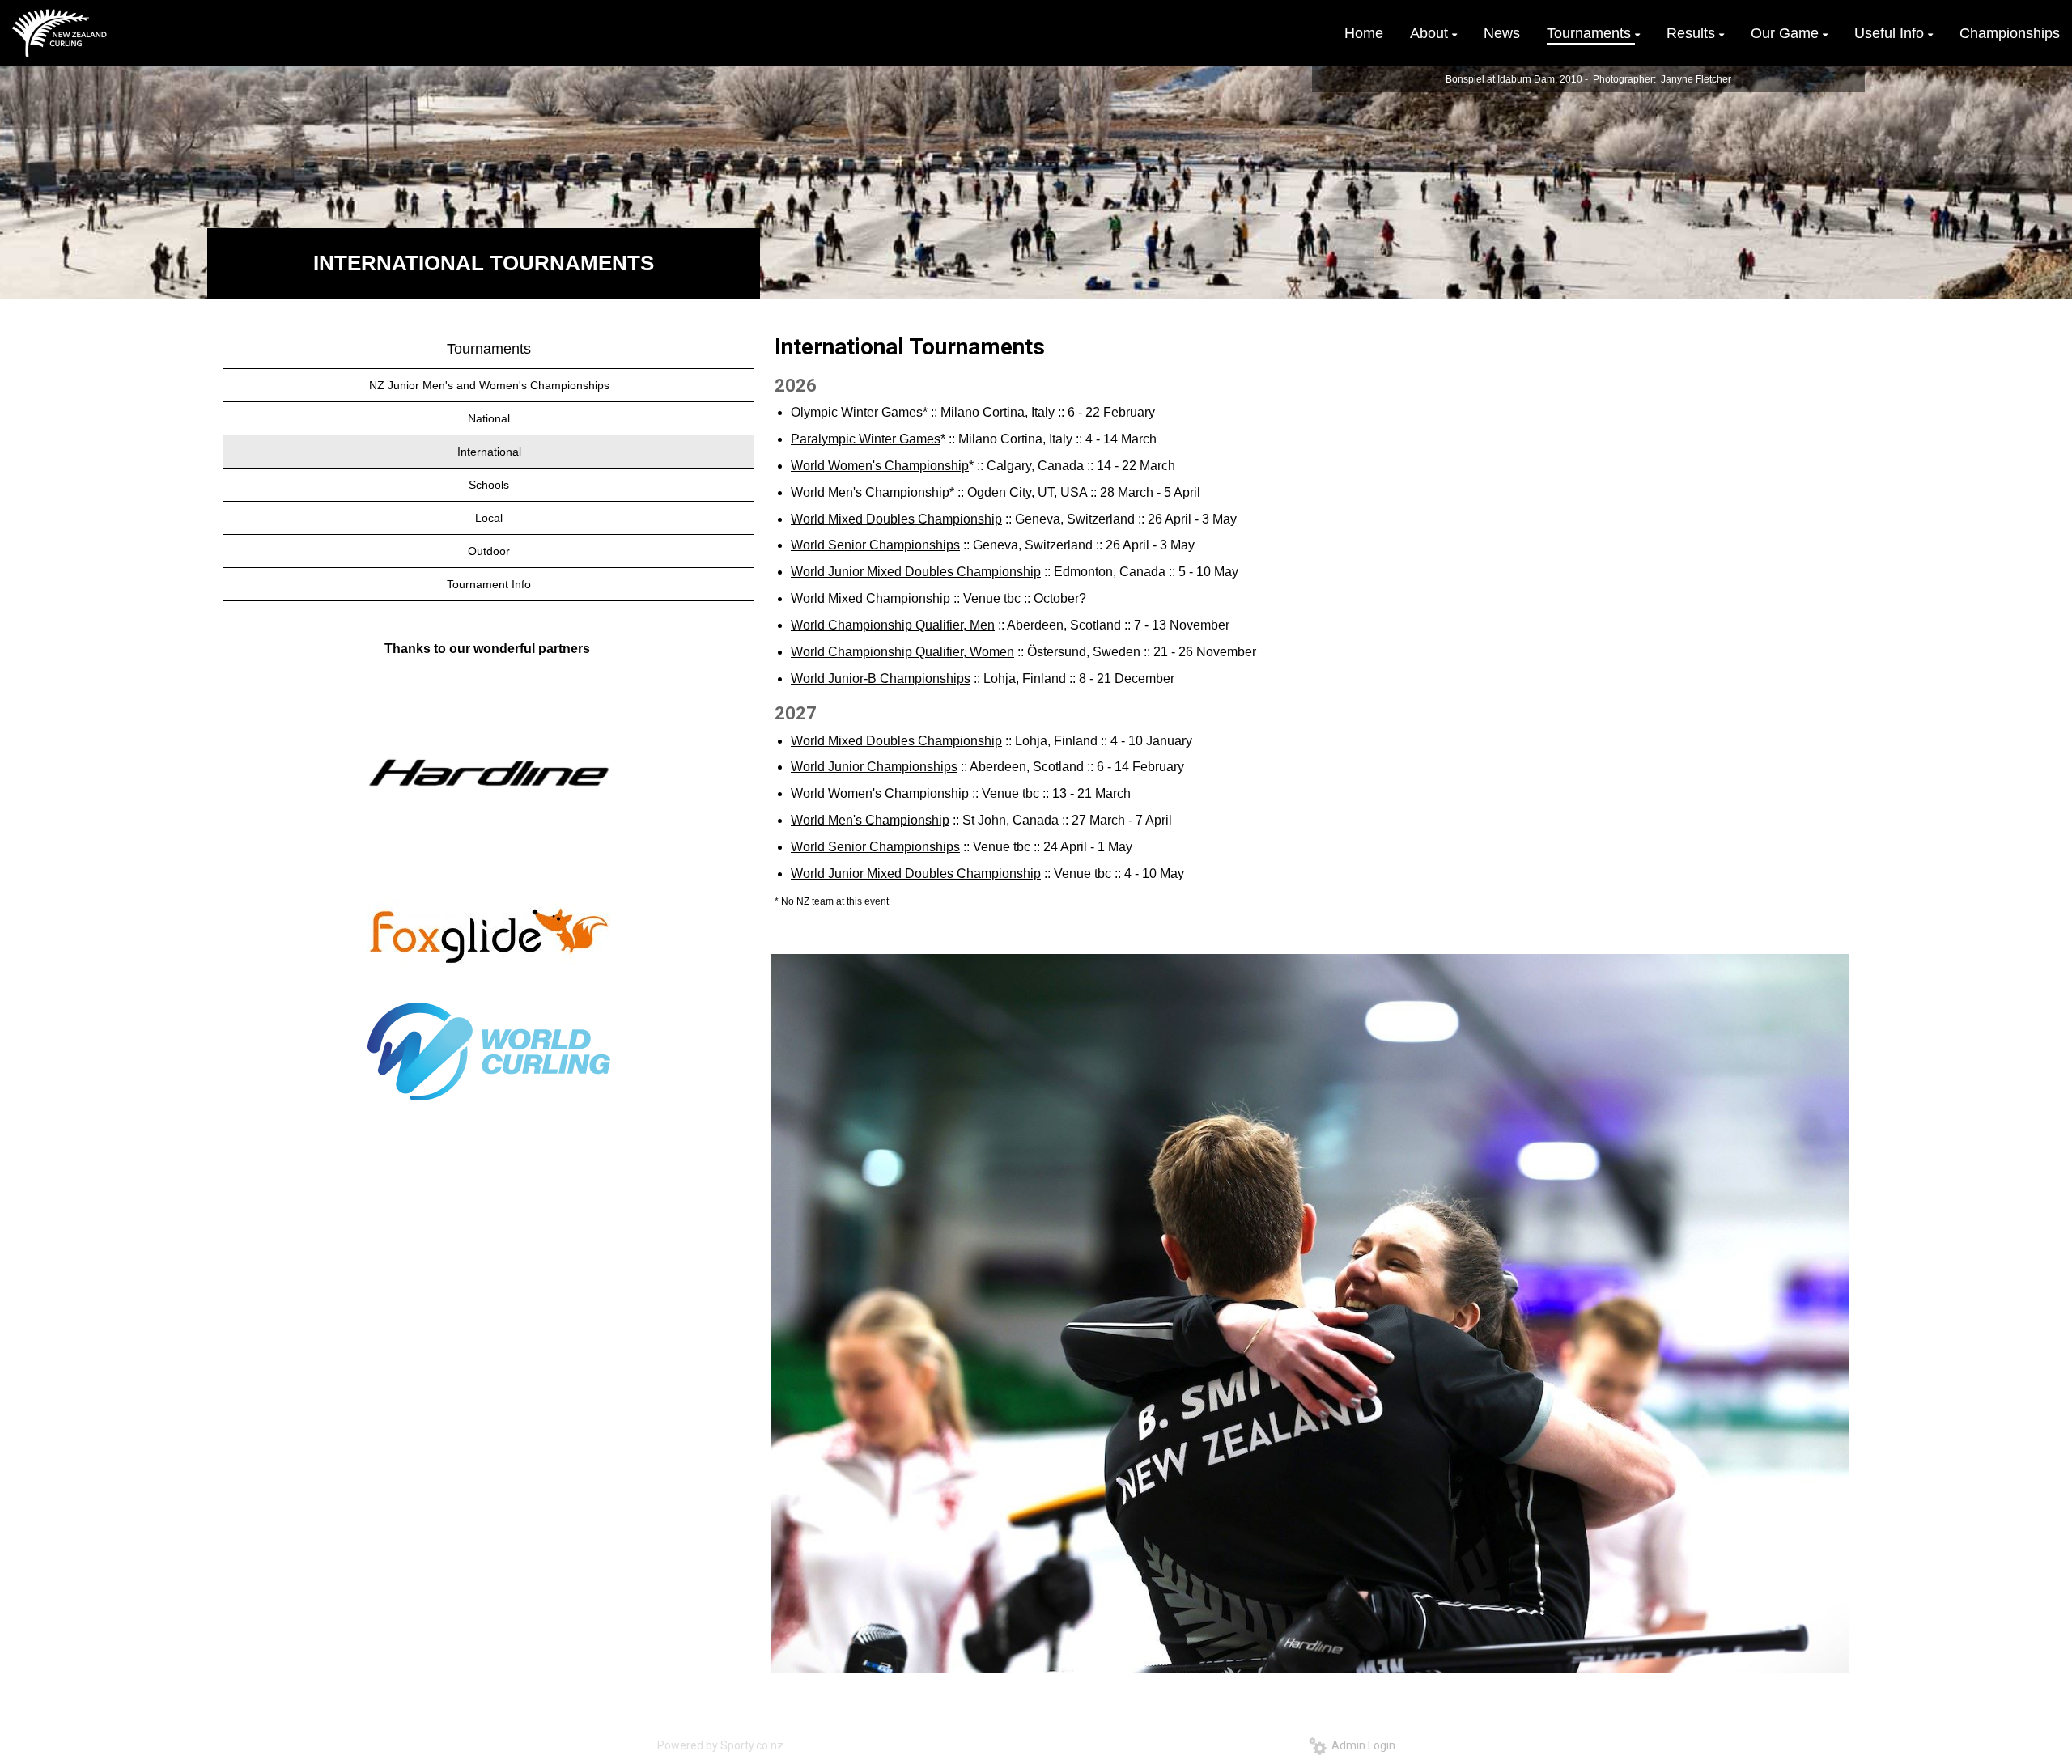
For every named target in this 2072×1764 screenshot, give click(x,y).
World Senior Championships (875, 545)
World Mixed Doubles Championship (896, 519)
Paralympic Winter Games (866, 439)
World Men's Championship (870, 492)
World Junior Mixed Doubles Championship (916, 572)
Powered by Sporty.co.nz (720, 1745)
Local (489, 518)
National (489, 418)
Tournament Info (489, 584)
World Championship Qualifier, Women (902, 652)
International (489, 452)
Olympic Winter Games (857, 412)
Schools (489, 485)
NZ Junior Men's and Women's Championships (489, 385)
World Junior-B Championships (881, 678)
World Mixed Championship (870, 598)
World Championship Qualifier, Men (893, 625)
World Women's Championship (880, 466)
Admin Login (1361, 1745)
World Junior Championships (874, 767)
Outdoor (489, 551)
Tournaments (489, 349)
